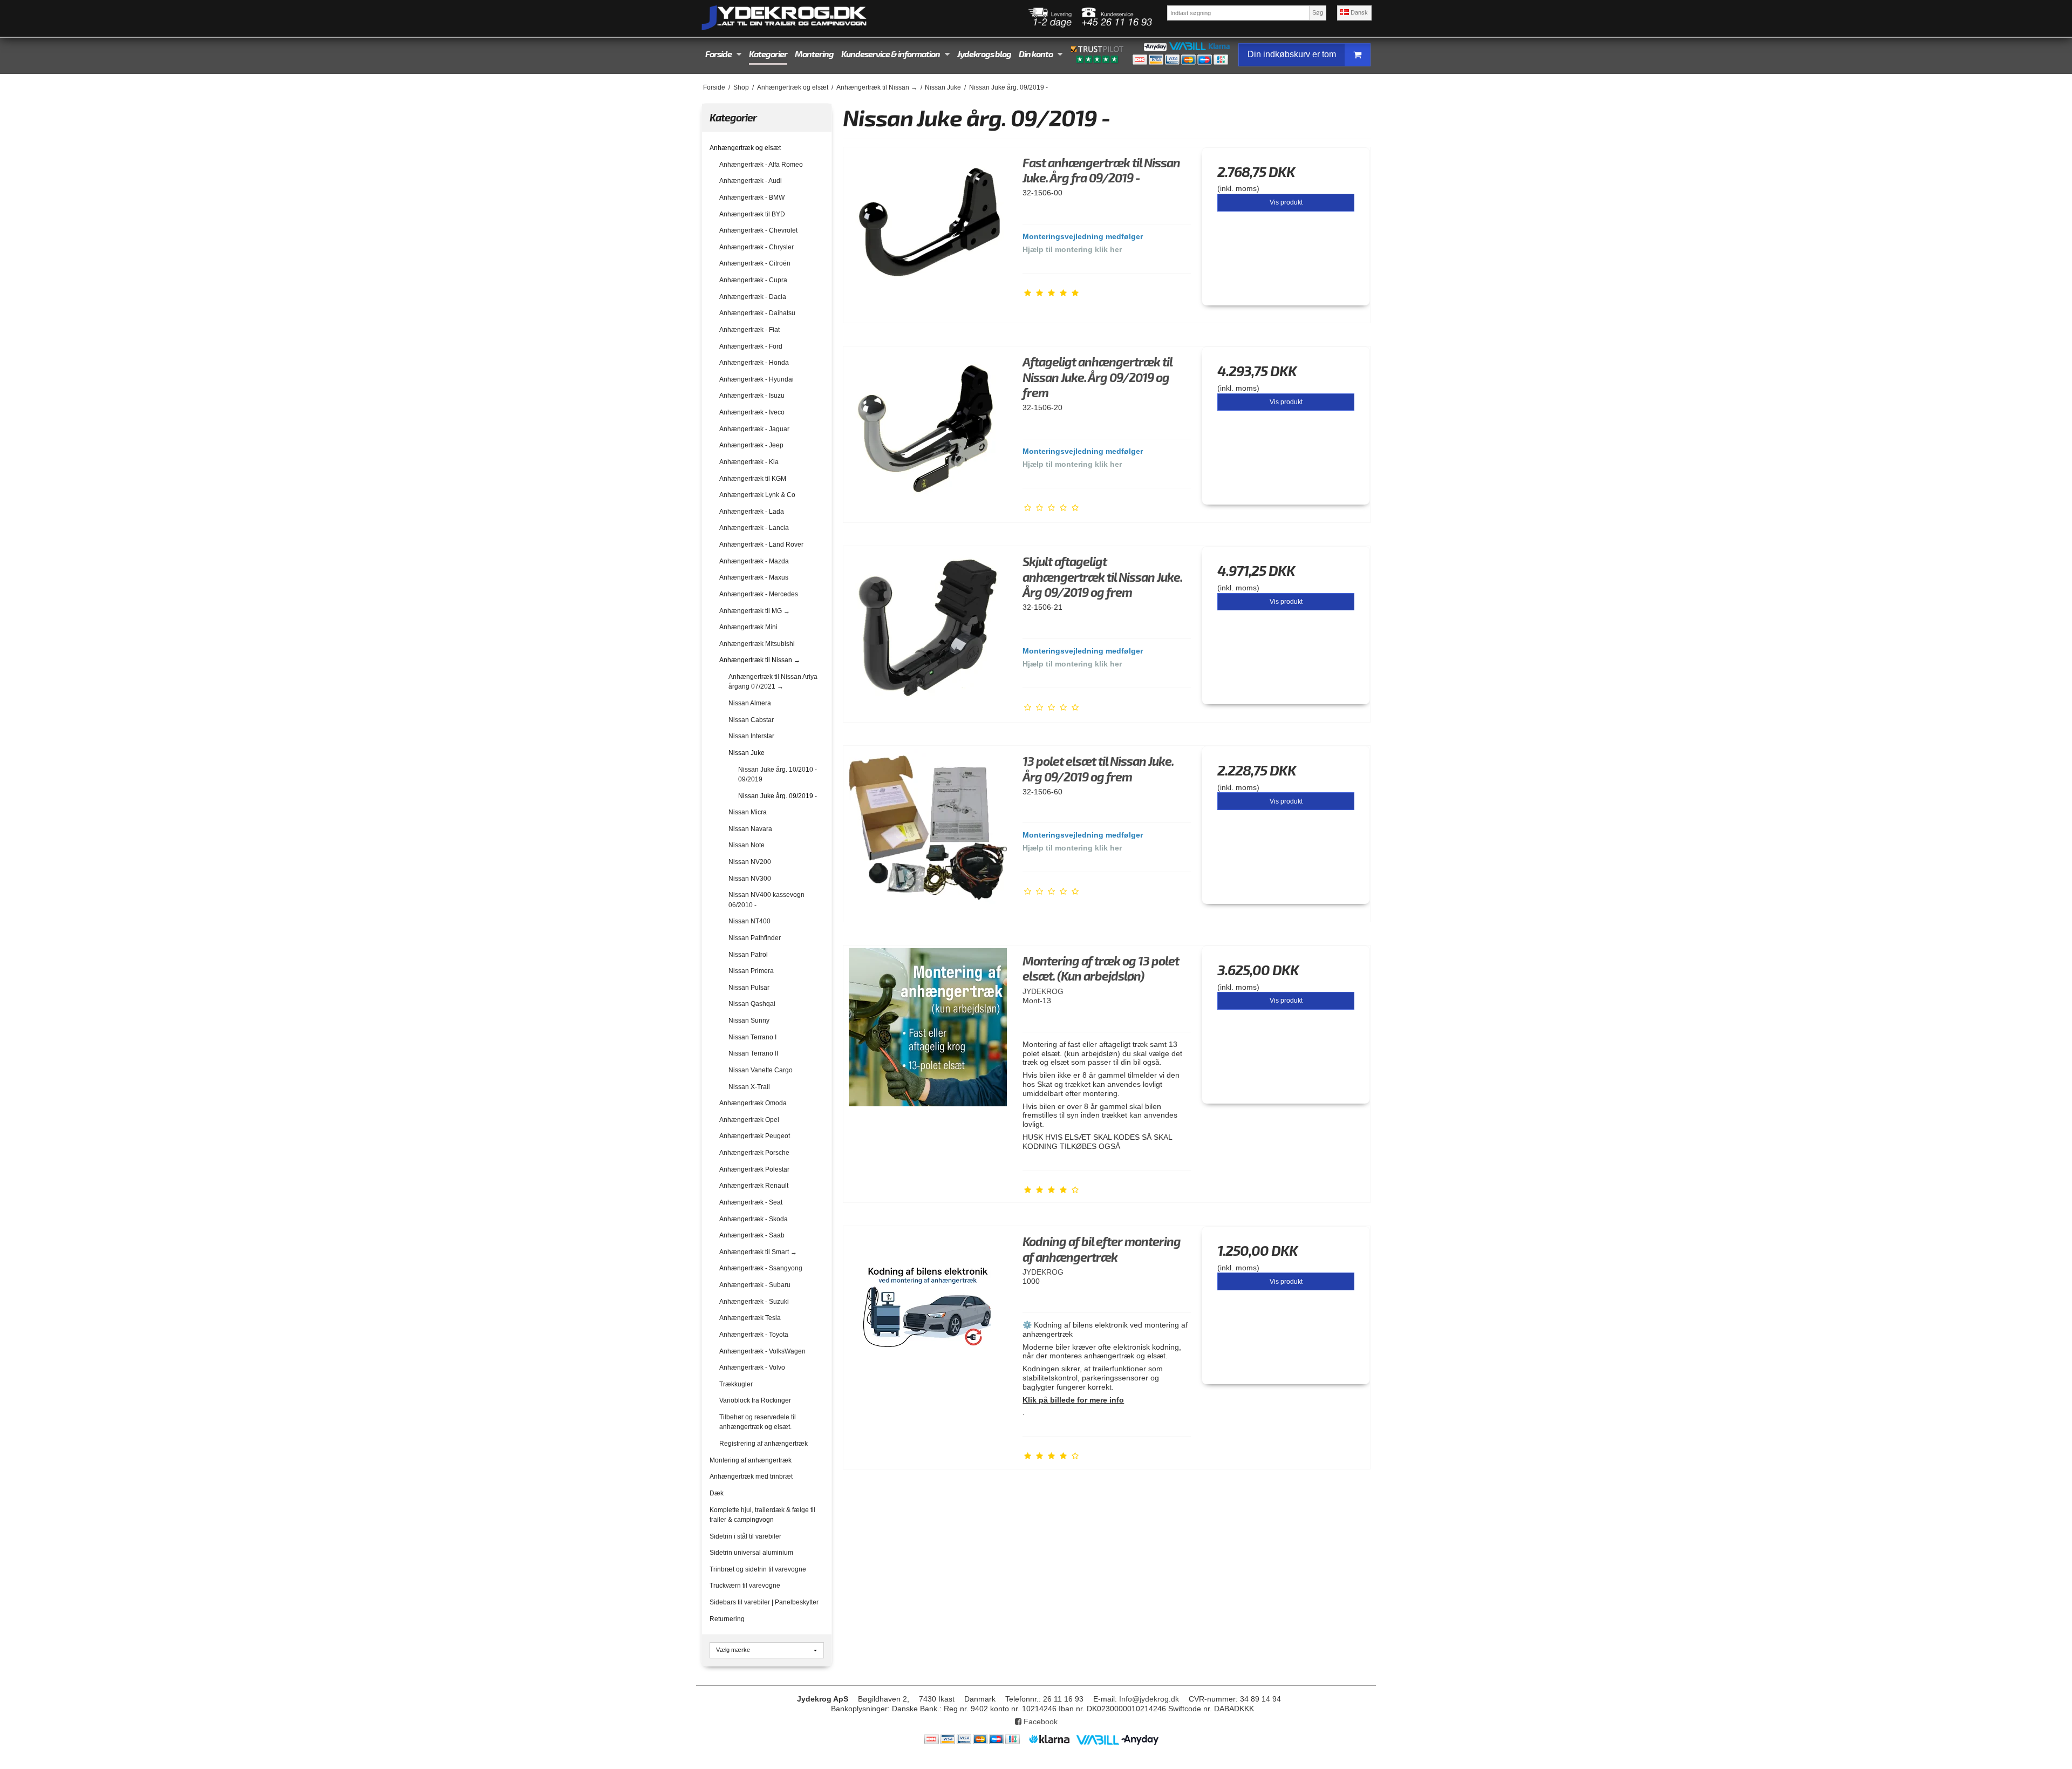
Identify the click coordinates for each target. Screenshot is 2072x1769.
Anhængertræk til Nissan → (760, 660)
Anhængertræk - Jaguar (754, 429)
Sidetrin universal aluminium (751, 1553)
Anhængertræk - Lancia (754, 528)
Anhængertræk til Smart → (758, 1252)
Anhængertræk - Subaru (755, 1285)
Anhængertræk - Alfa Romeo (761, 165)
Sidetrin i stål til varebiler (745, 1536)
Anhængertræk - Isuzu (752, 396)
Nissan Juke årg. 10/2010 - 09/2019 (778, 774)
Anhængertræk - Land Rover (761, 545)
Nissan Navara (750, 829)
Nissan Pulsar (749, 988)
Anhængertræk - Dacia (753, 297)
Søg (1318, 12)
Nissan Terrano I (752, 1037)
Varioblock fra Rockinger (755, 1400)
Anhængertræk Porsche (754, 1153)
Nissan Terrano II (753, 1053)
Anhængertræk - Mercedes (759, 594)
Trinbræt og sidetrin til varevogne (758, 1569)
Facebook (1040, 1722)
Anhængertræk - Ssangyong (761, 1268)
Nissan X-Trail (749, 1087)
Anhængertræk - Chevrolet (758, 230)
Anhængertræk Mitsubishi (757, 644)
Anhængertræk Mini (748, 627)
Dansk (1358, 12)
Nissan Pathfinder (755, 938)
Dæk (717, 1493)
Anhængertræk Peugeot (755, 1136)
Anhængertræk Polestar (754, 1169)
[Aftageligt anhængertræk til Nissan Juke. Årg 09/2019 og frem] (928, 431)
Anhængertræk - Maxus (754, 577)
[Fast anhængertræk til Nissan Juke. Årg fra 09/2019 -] (928, 232)
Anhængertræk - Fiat (749, 330)
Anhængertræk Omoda (753, 1103)
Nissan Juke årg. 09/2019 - (778, 796)
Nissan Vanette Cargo (761, 1070)
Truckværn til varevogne (745, 1586)
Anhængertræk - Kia (749, 462)
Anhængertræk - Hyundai (756, 379)
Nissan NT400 (749, 921)
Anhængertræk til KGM (753, 479)
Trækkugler (736, 1384)
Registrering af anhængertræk (764, 1444)
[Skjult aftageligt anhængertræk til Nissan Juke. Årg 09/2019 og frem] (928, 630)
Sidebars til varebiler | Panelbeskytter (764, 1602)
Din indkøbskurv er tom (1292, 54)
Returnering (727, 1619)
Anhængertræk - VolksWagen (762, 1351)
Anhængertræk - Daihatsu (757, 313)
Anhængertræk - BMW (752, 198)
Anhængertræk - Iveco (752, 412)
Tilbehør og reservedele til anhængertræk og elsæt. (758, 1422)
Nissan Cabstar (751, 720)
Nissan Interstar (751, 736)
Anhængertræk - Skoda (754, 1219)
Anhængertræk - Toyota (754, 1335)
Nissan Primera (751, 971)
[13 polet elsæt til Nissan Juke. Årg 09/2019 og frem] (928, 830)
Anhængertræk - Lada (752, 512)
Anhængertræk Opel (749, 1120)
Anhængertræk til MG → (755, 611)
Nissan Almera (750, 703)
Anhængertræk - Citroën (755, 263)
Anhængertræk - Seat (751, 1202)
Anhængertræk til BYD (752, 214)
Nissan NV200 (750, 862)
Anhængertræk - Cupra (753, 280)
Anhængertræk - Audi (751, 181)
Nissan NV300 (750, 879)
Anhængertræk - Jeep (751, 445)
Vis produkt (1286, 202)
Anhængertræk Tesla (750, 1318)
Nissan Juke (747, 753)
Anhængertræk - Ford (751, 346)
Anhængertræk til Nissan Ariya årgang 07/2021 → (773, 682)
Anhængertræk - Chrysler (756, 247)
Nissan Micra (748, 812)
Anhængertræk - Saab (752, 1235)
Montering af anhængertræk (751, 1460)
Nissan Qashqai (752, 1004)
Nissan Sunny (749, 1020)
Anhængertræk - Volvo (752, 1367)
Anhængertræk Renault (754, 1186)
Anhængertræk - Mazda (754, 561)
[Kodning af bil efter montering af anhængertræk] (928, 1310)
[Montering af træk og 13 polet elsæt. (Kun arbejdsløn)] (928, 1030)
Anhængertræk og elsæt (745, 148)
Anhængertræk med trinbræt (751, 1477)
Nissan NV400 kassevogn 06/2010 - (766, 900)
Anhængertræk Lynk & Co (757, 495)
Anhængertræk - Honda (754, 363)
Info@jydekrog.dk (1149, 1699)
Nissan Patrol (748, 955)
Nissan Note (747, 845)
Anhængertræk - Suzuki (754, 1302)
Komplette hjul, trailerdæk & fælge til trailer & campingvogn (762, 1515)
